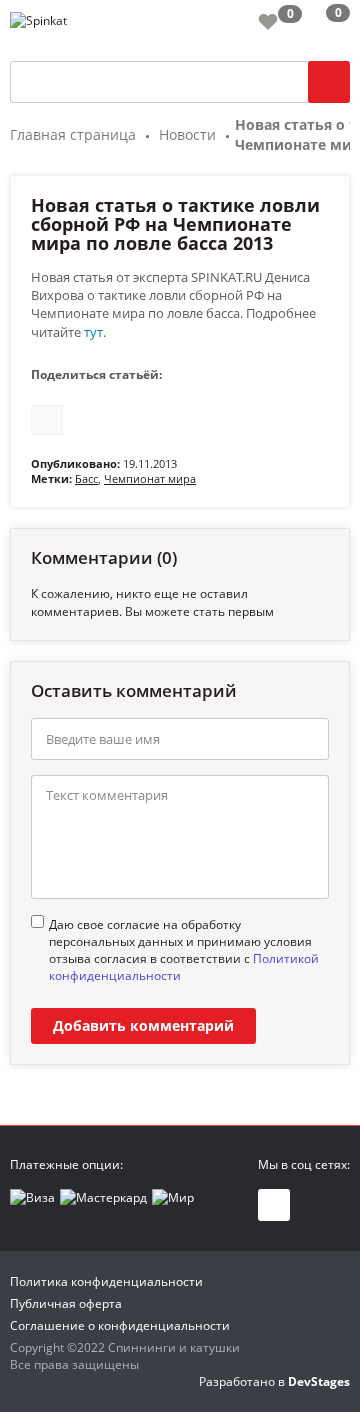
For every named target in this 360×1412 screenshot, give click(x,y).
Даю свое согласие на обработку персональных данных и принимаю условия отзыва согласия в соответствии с (184, 950)
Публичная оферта (66, 1303)
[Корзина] (322, 25)
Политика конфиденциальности (106, 1281)
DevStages (319, 1381)
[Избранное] (268, 21)
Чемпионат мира (150, 478)
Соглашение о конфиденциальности (120, 1325)
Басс (86, 478)
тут (93, 332)
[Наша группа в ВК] (274, 1205)
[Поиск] (329, 82)
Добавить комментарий (143, 1025)
